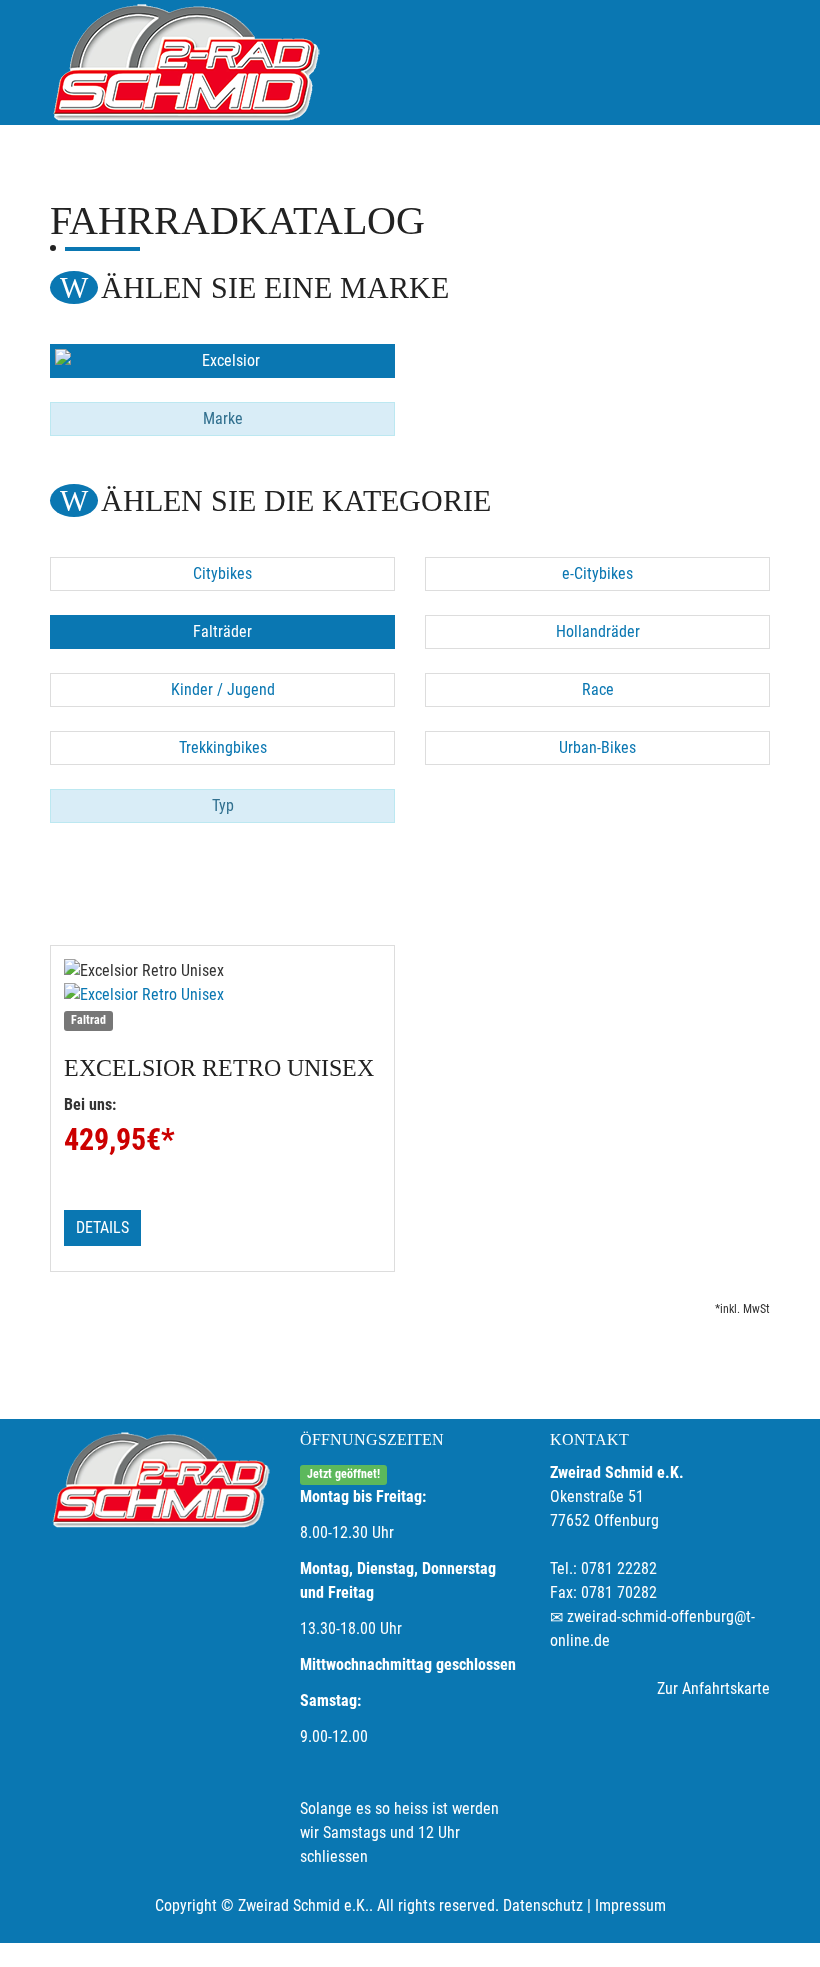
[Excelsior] (222, 361)
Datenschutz (543, 1905)
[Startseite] (185, 62)
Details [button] (102, 1227)
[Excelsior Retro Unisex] (222, 995)
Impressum (630, 1905)
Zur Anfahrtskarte (713, 1688)
